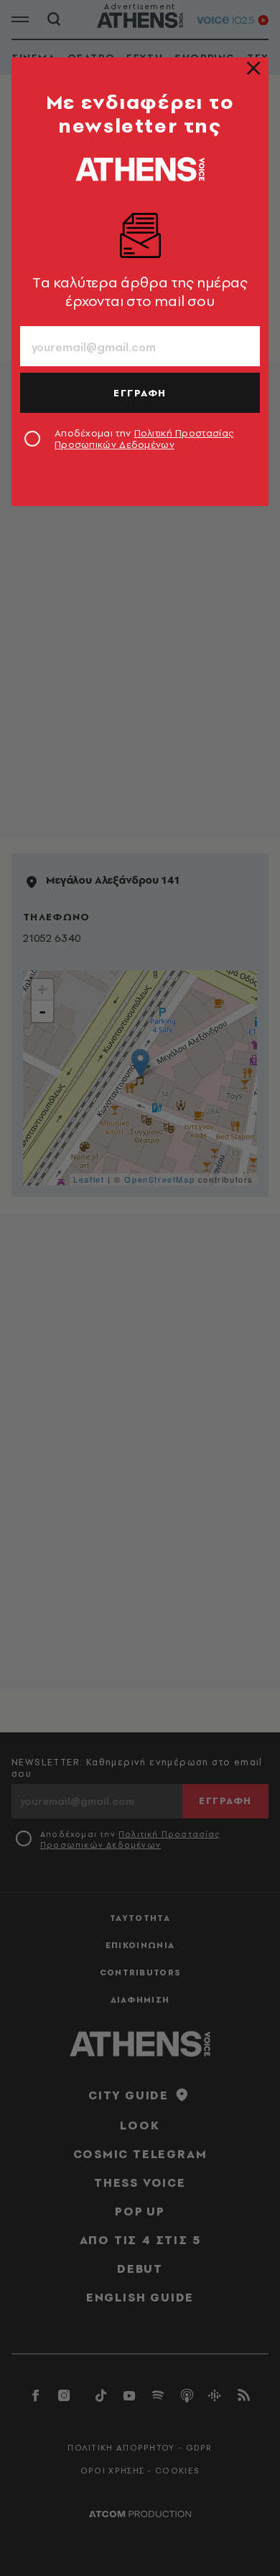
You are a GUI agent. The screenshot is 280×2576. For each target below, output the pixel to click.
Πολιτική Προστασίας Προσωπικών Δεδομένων (144, 439)
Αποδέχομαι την (144, 439)
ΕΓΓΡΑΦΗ (140, 393)
